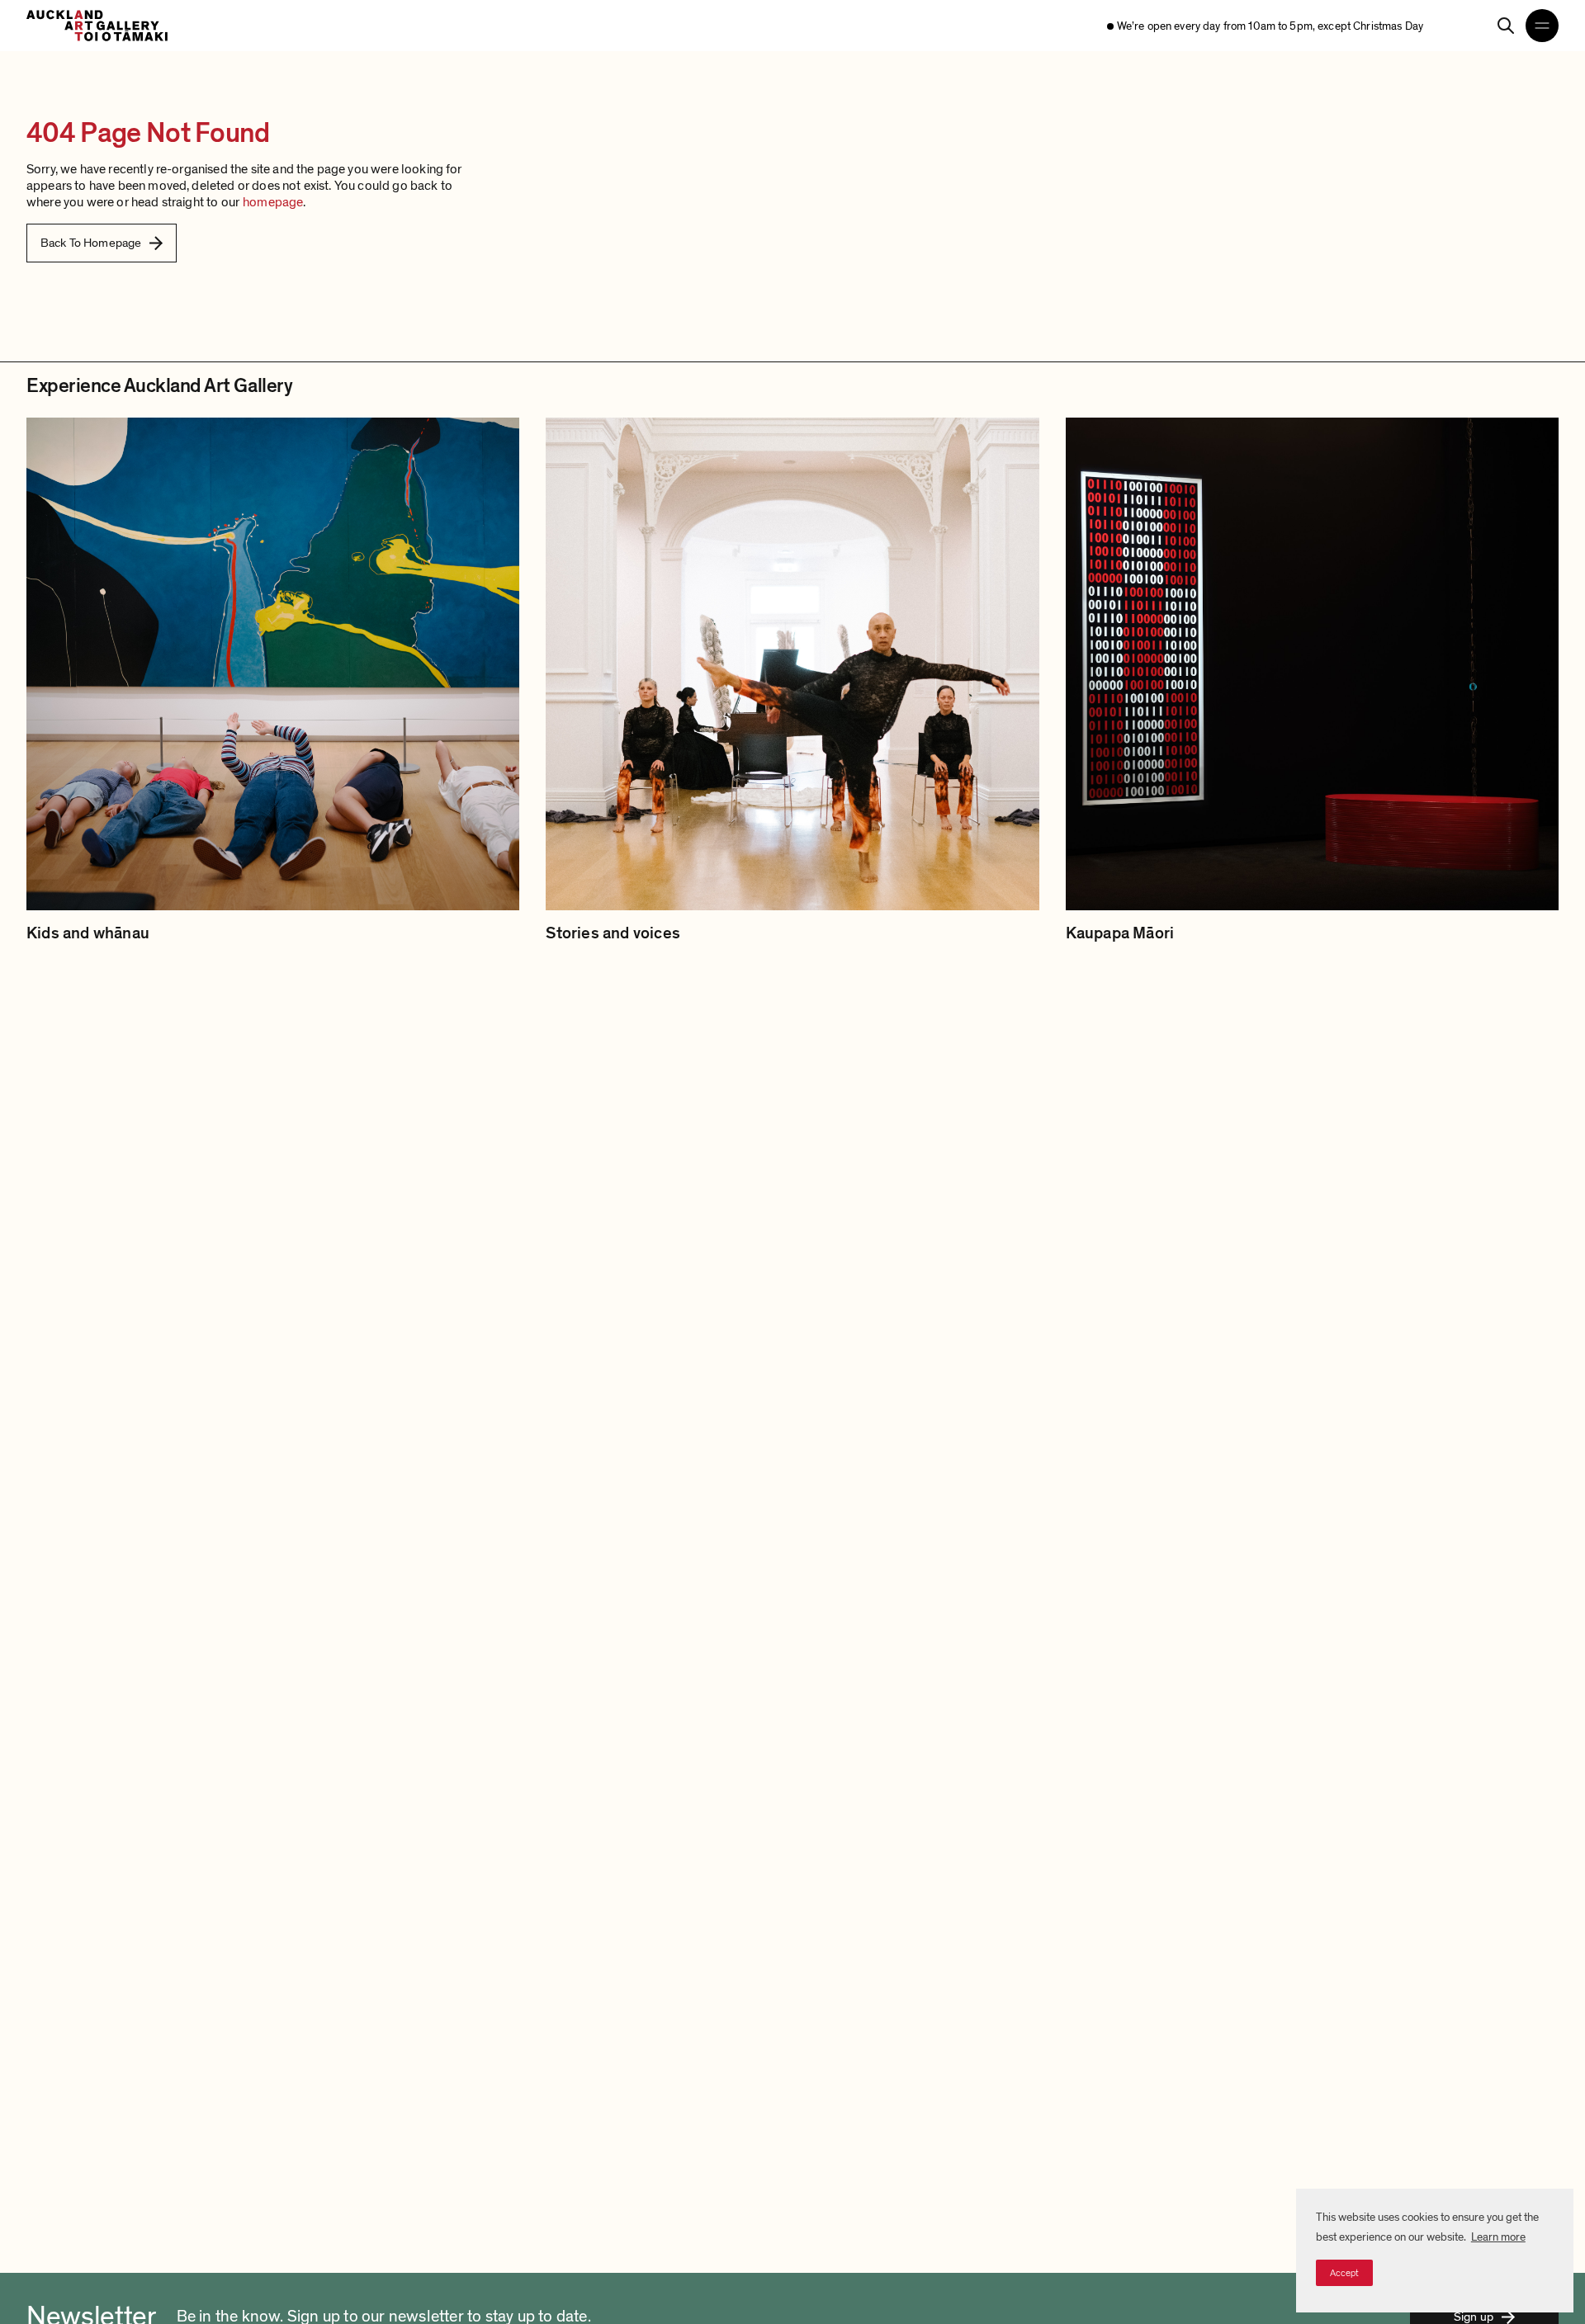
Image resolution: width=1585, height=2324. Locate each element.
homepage (273, 202)
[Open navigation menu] (1542, 26)
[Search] (1506, 26)
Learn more (1498, 2237)
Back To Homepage (91, 243)
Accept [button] (1344, 2273)
